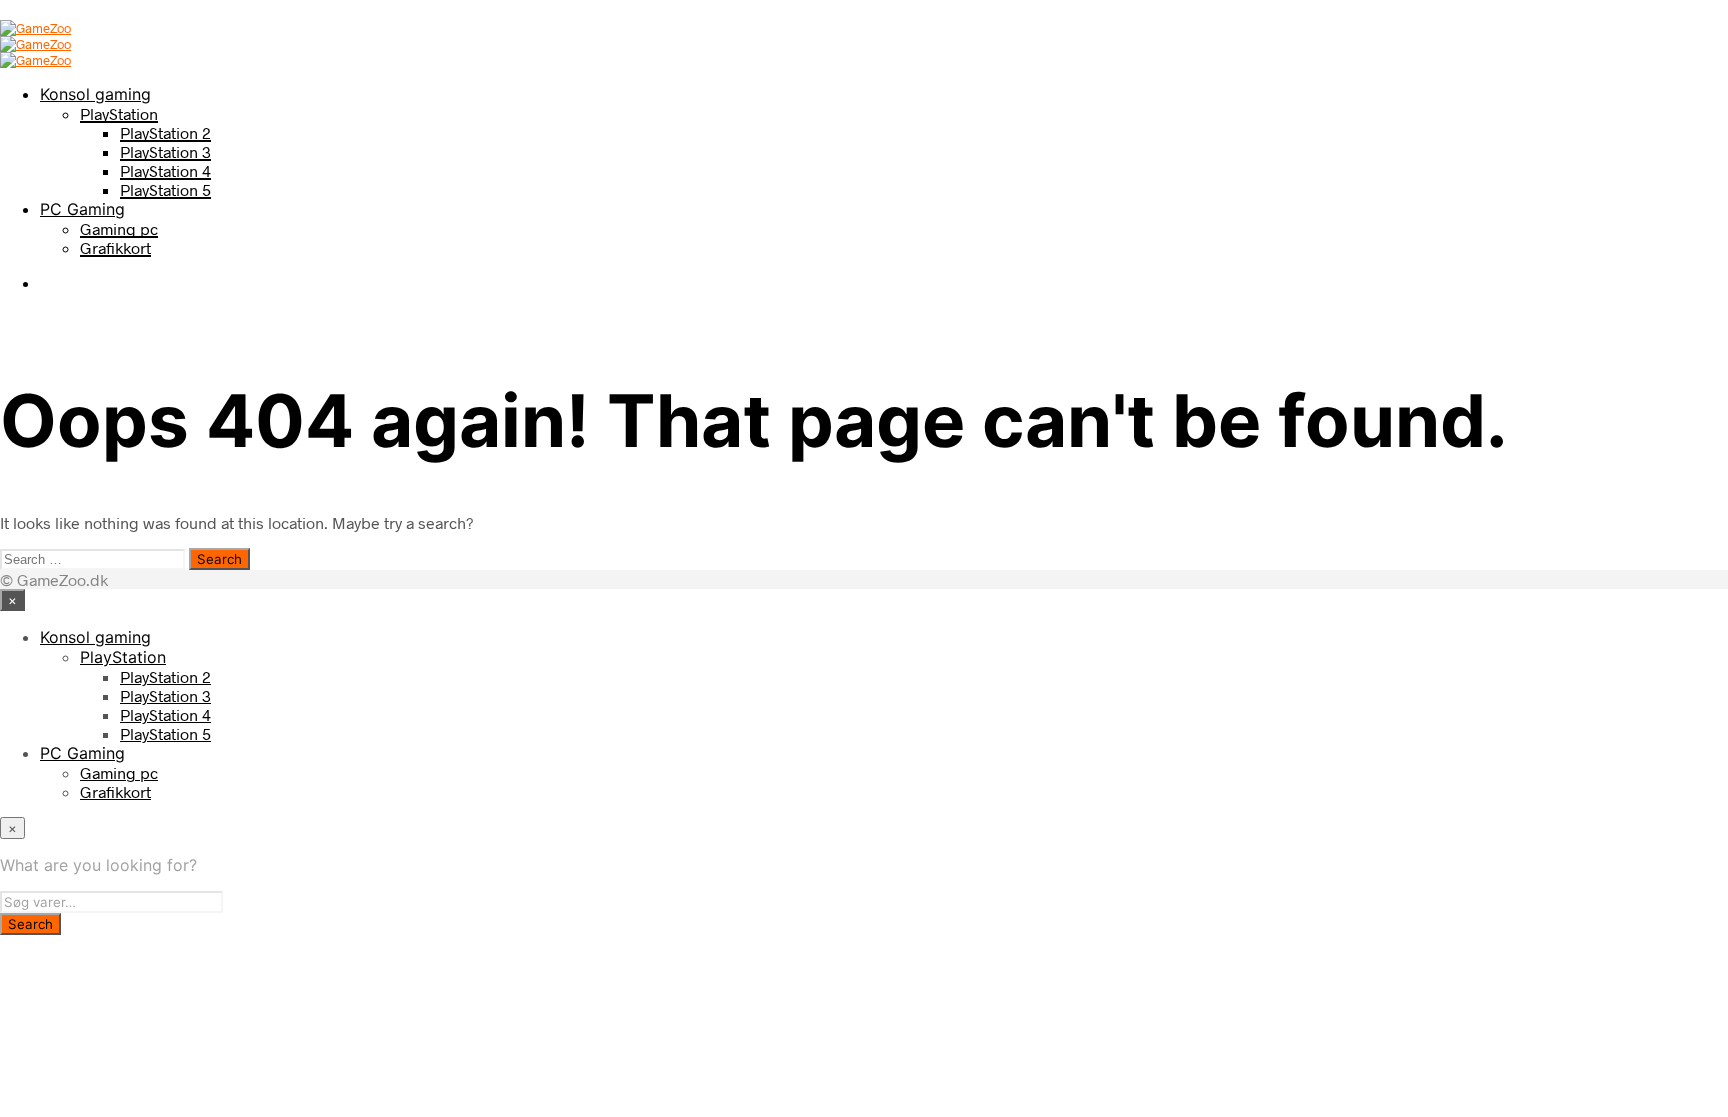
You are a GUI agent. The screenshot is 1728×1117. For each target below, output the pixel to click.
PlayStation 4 (165, 170)
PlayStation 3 (165, 151)
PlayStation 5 (165, 189)
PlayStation (119, 113)
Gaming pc (119, 228)
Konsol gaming (95, 94)
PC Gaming (82, 209)
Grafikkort (115, 247)
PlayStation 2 (165, 132)
